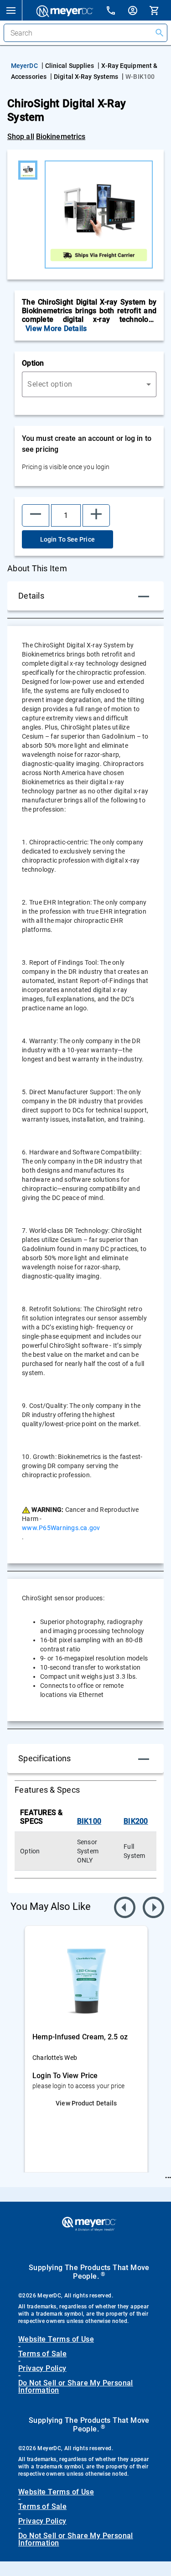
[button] (11, 10)
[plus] (96, 515)
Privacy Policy (42, 2369)
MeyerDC (24, 66)
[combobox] (89, 384)
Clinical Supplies (70, 66)
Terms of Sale (42, 2354)
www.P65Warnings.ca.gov (61, 1528)
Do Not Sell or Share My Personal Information (76, 2387)
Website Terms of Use (56, 2339)
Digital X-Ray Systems (86, 77)
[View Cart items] (160, 10)
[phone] (116, 12)
